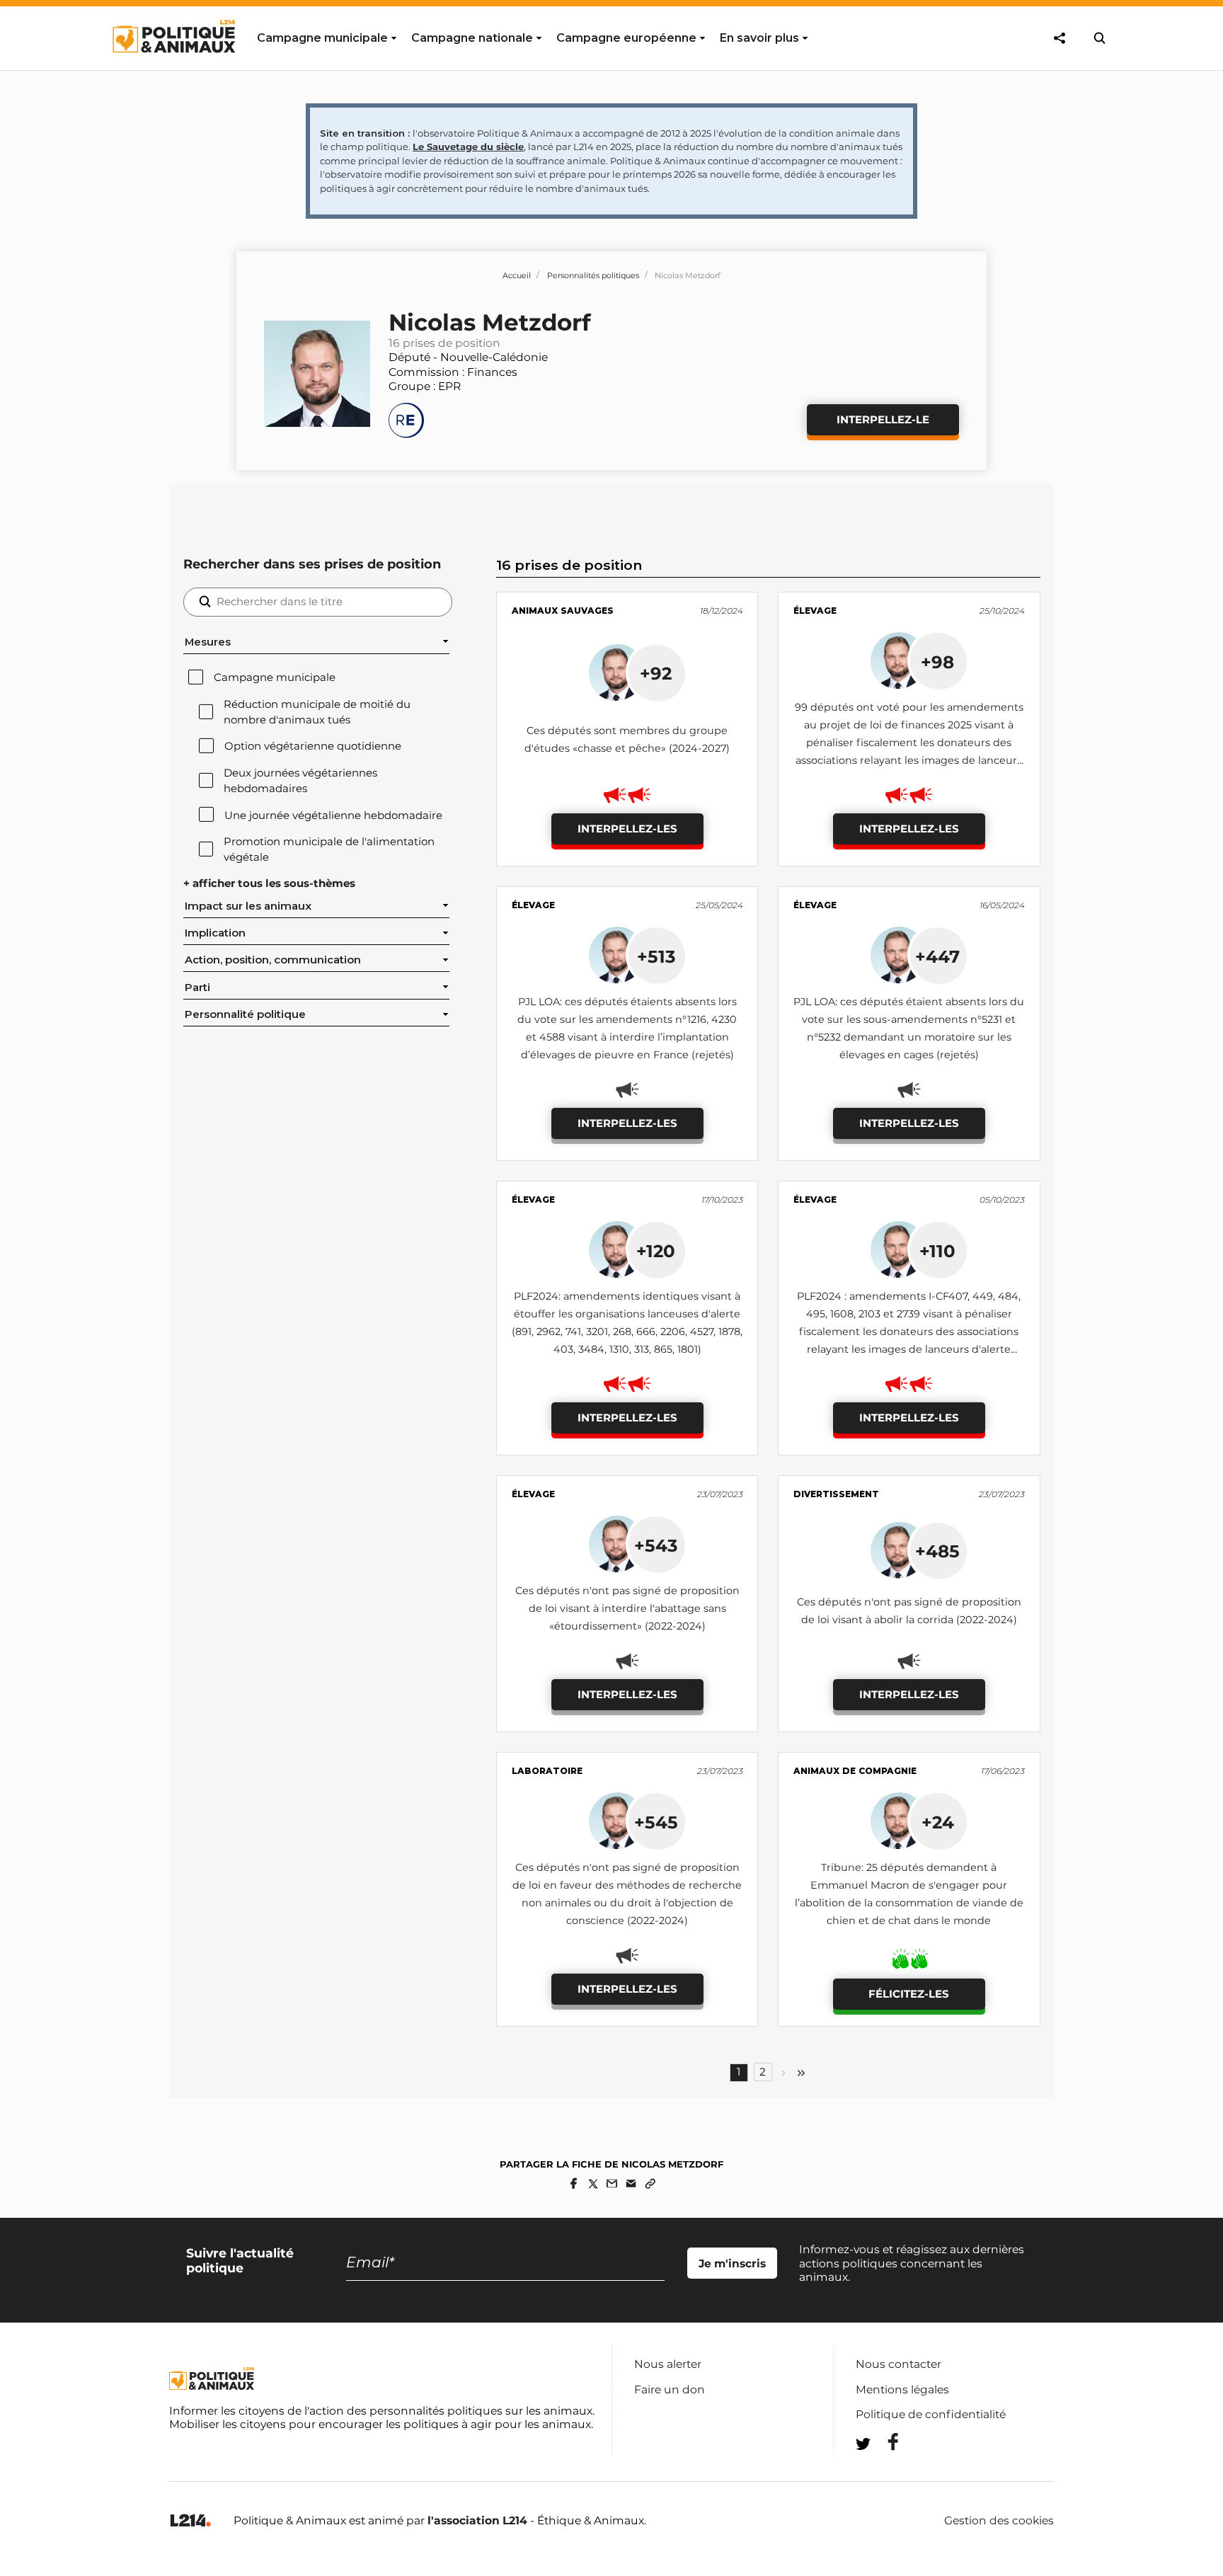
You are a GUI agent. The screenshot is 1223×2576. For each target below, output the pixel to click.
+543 (656, 1545)
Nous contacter (898, 2364)
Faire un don (670, 2389)
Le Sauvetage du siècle (468, 147)
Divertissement (836, 1494)
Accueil (517, 275)
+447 (937, 956)
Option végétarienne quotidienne (313, 746)
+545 (656, 1822)
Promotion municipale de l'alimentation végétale (329, 849)
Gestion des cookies (999, 2521)
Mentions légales (902, 2389)
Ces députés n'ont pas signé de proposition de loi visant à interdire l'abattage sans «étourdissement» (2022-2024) (627, 1608)
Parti (197, 988)
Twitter (884, 2469)
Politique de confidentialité (931, 2414)
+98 (937, 662)
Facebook (884, 2442)
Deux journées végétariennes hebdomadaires (300, 781)
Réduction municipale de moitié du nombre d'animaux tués (317, 712)
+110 (937, 1251)
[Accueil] (173, 66)
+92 (656, 673)
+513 (656, 956)
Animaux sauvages (563, 611)
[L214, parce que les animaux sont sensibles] (190, 2521)
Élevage (815, 611)
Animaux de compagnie (855, 1771)
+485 (937, 1551)
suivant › (783, 2073)
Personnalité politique (245, 1014)
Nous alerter (668, 2364)
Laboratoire (547, 1771)
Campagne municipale (275, 677)
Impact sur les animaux (248, 906)
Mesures (208, 642)
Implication (215, 933)
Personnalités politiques (593, 275)
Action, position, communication (273, 960)
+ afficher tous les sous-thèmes (269, 883)
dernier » (801, 2073)
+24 (938, 1822)
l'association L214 (477, 2520)
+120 (656, 1251)
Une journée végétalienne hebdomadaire (333, 815)
